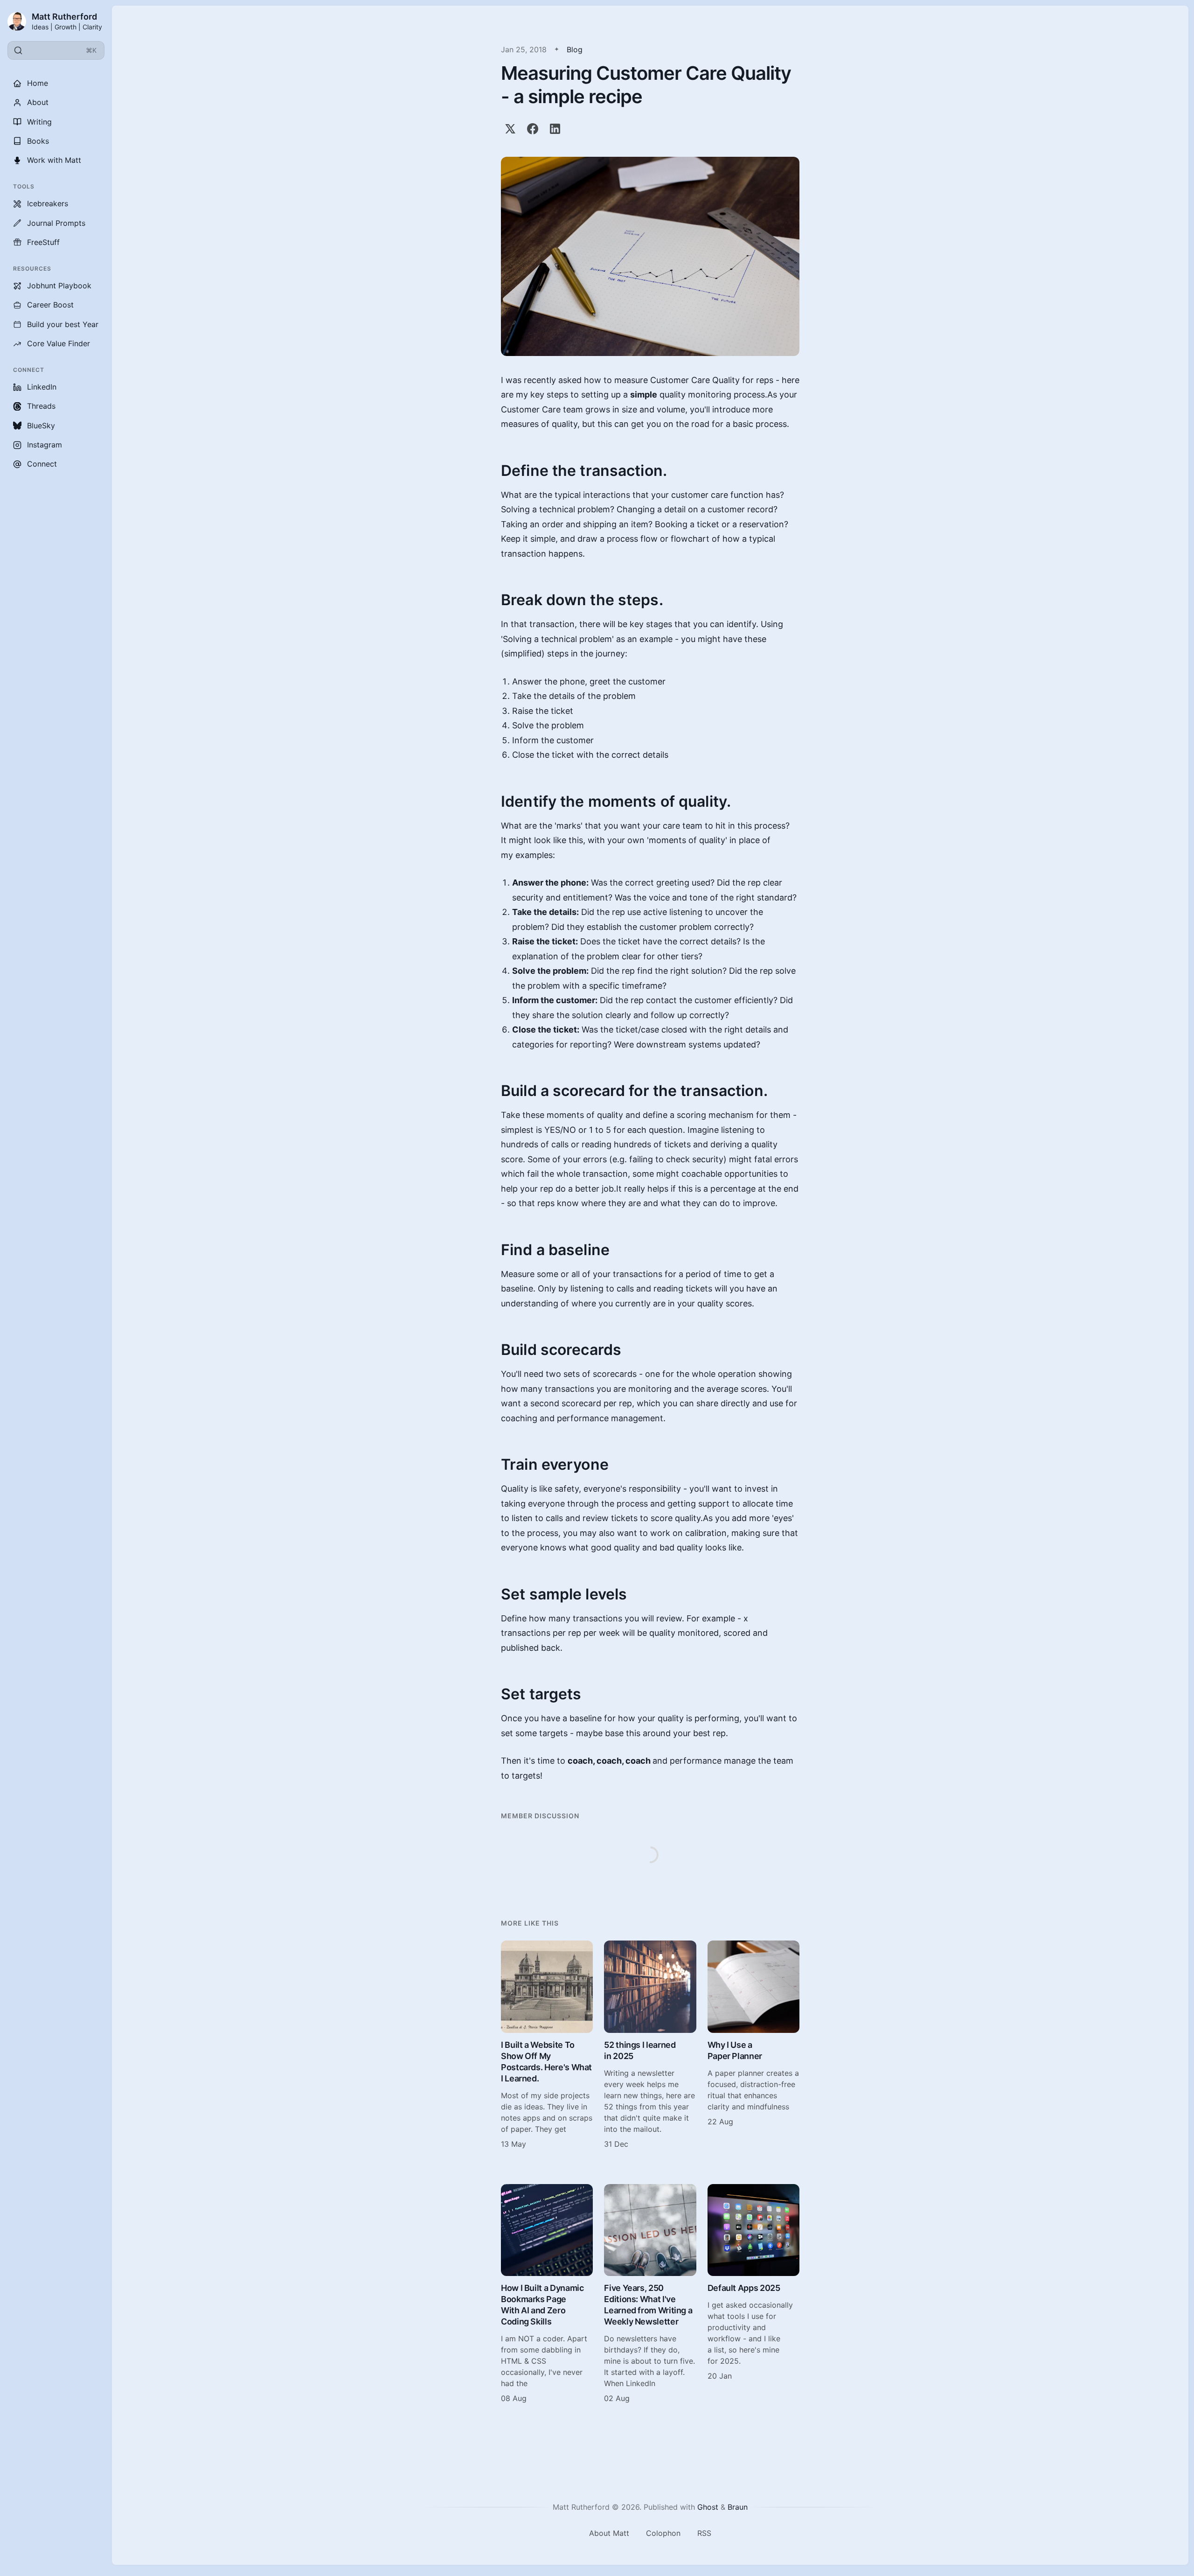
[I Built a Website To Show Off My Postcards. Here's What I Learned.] (547, 2045)
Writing (39, 122)
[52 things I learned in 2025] (650, 2045)
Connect (42, 464)
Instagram (45, 445)
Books (38, 141)
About (38, 102)
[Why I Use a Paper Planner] (753, 2045)
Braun (738, 2507)
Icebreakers (48, 203)
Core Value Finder (59, 343)
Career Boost (50, 305)
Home (38, 83)
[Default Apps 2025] (753, 2294)
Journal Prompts (56, 223)
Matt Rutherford (64, 17)
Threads (41, 406)
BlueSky (41, 426)
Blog (575, 49)
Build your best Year (63, 324)
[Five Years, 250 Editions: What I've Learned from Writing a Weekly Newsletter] (650, 2294)
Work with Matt (54, 160)
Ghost (708, 2507)
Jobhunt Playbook (59, 286)
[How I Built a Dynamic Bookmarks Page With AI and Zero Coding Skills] (547, 2294)
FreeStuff (43, 242)
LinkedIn (42, 387)
